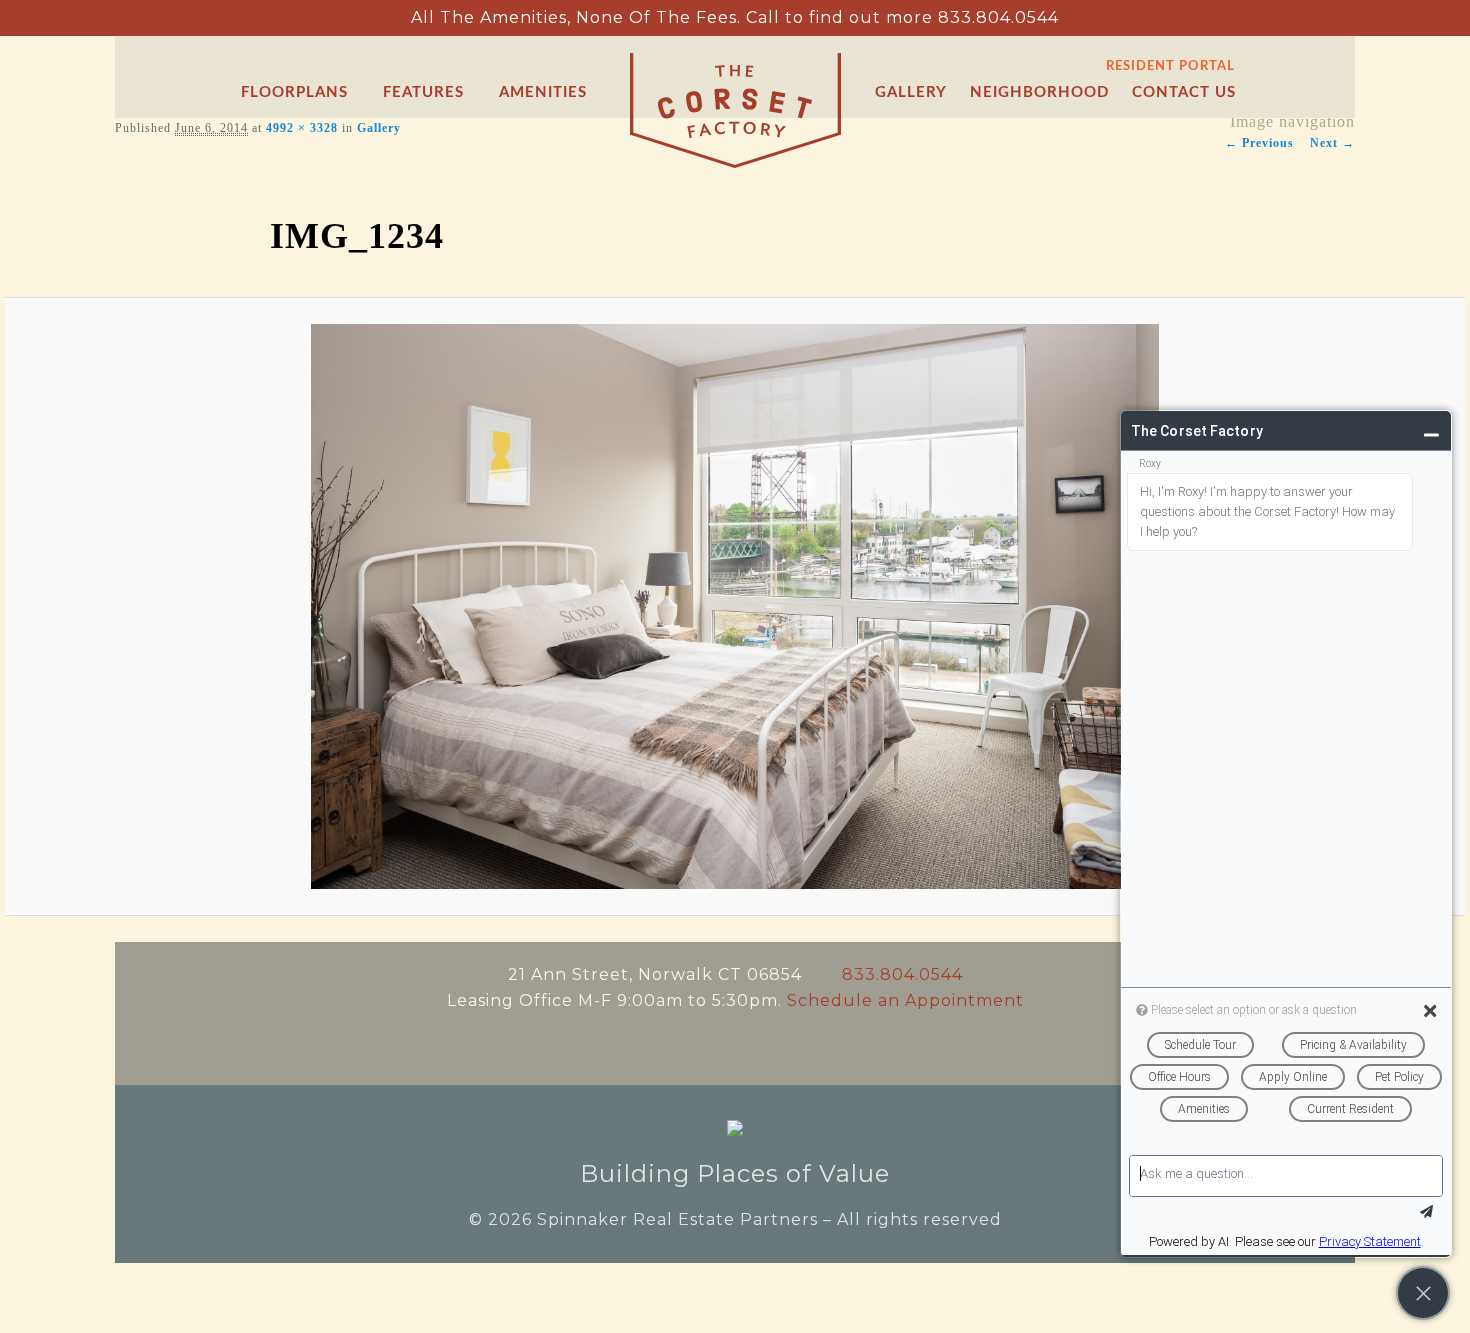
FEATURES (423, 92)
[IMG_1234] (735, 606)
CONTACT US (1184, 92)
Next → (1332, 143)
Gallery (379, 128)
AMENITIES (543, 92)
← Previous (1259, 143)
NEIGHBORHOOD (1039, 92)
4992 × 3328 (302, 128)
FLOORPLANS (294, 92)
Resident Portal (1170, 66)
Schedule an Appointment (905, 1000)
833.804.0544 (998, 17)
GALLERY (911, 92)
